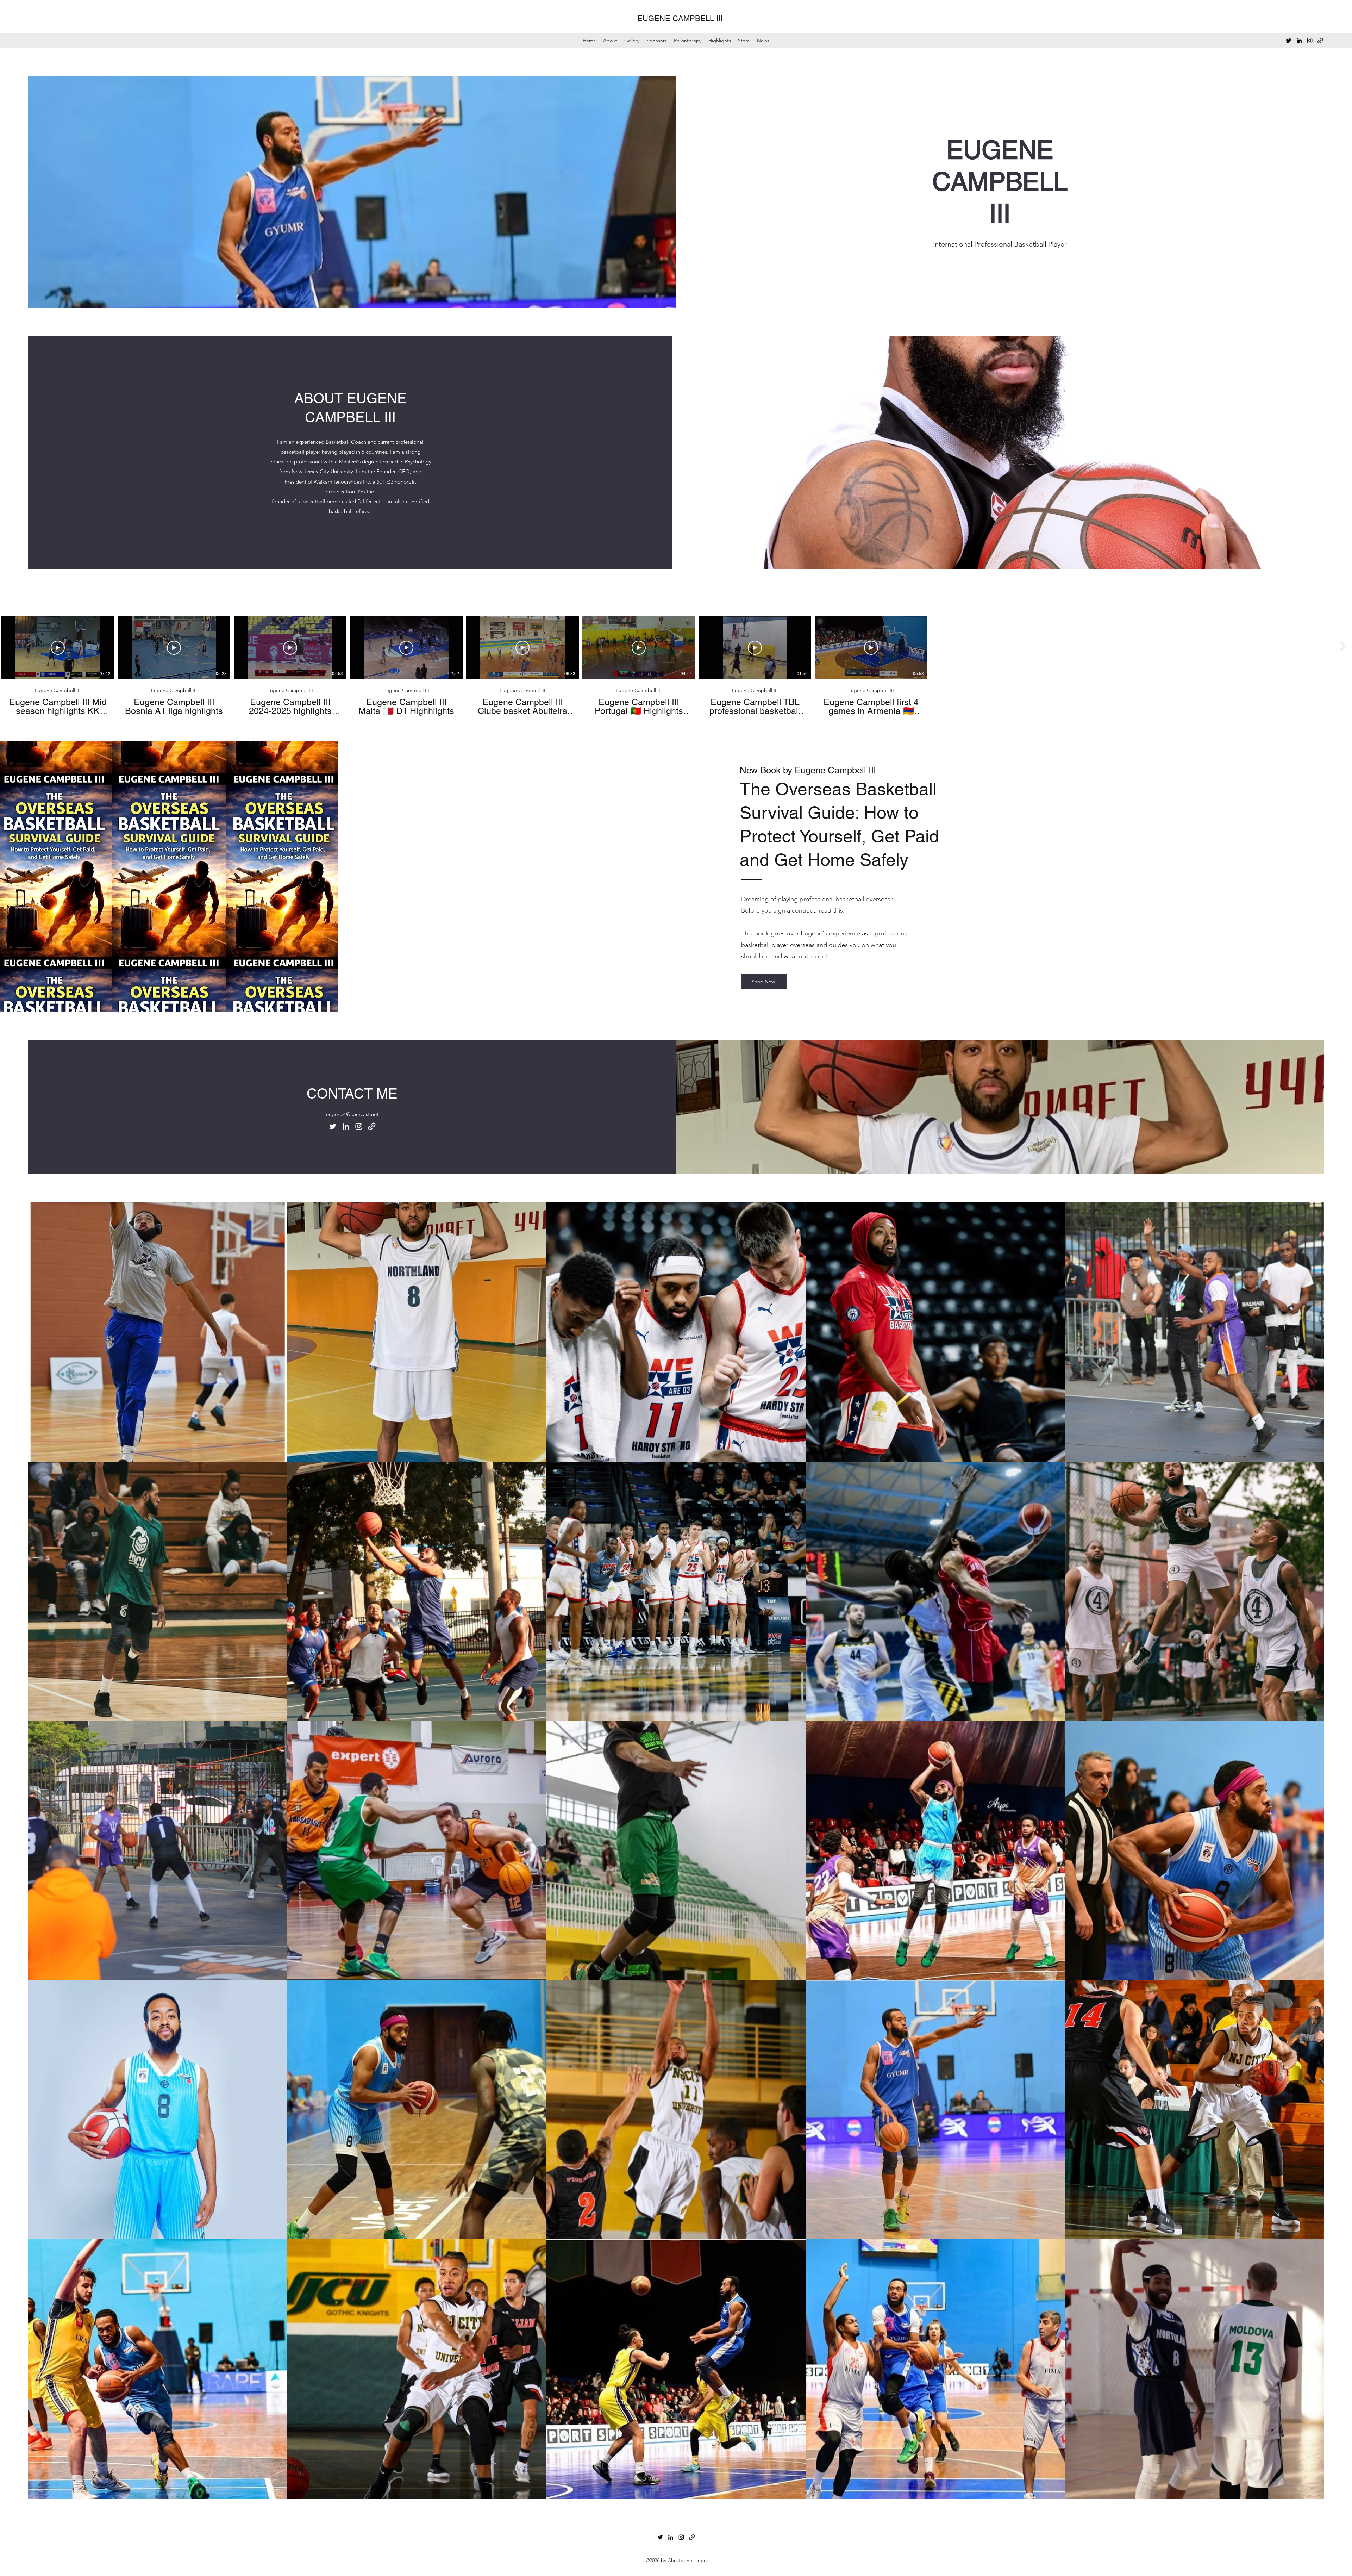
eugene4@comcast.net (352, 1114)
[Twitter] (1289, 41)
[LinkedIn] (1299, 41)
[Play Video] (58, 648)
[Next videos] (1342, 646)
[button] (744, 41)
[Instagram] (1310, 41)
